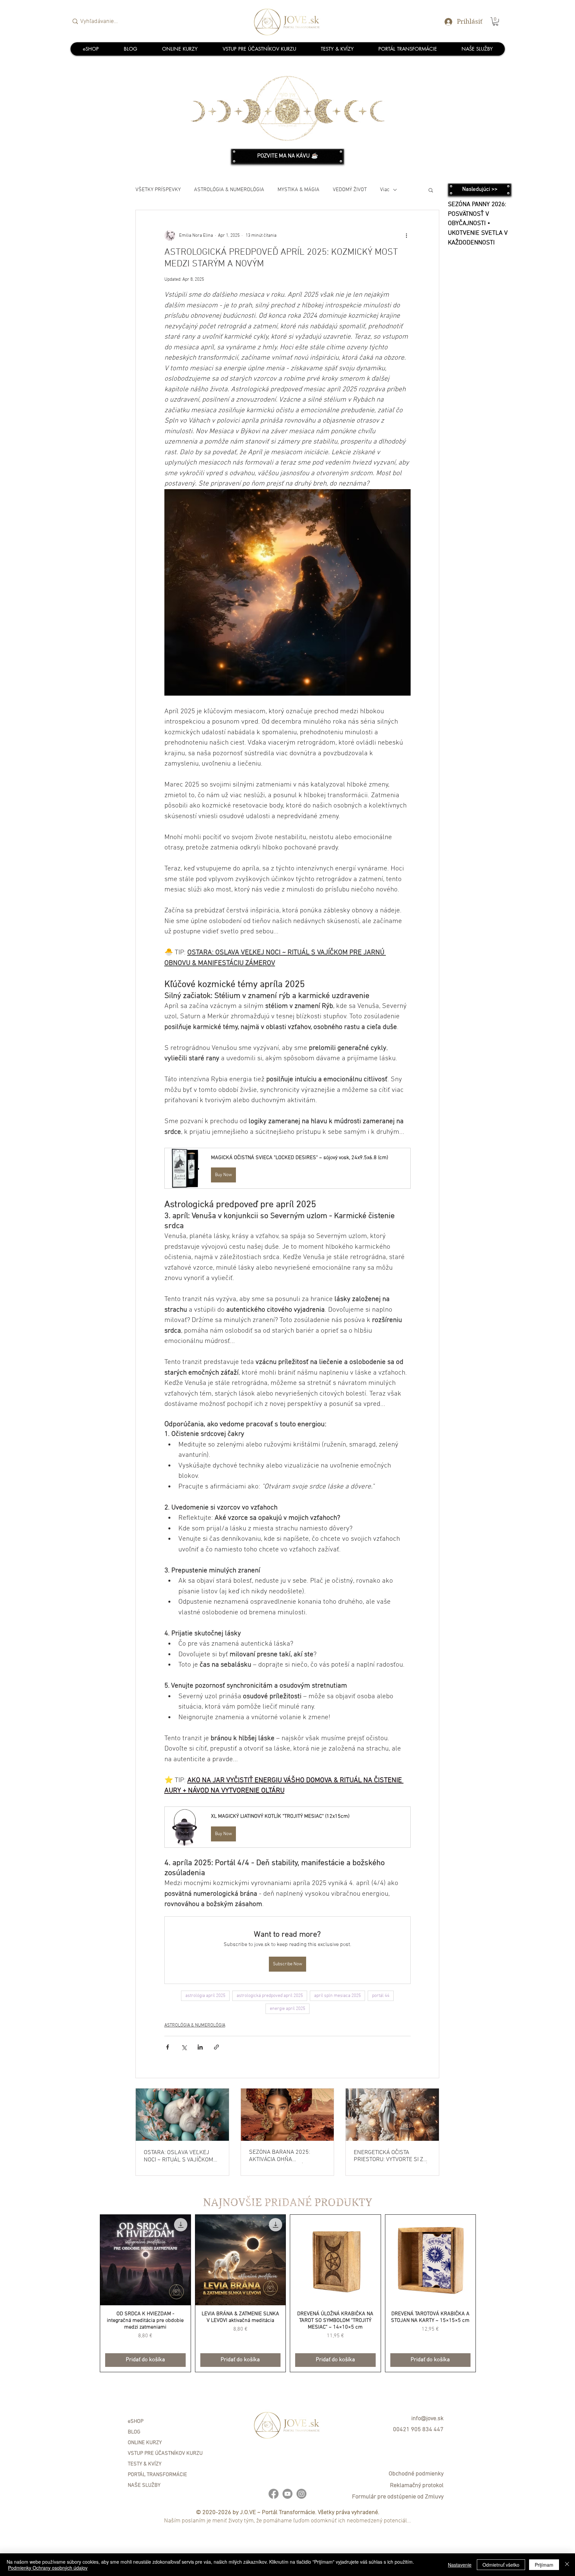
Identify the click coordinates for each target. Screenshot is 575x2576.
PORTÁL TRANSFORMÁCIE (157, 2475)
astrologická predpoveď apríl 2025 (270, 1996)
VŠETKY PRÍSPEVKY (158, 190)
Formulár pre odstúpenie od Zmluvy (398, 2497)
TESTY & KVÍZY (145, 2464)
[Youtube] (287, 2494)
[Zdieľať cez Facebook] (168, 2047)
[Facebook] (274, 2494)
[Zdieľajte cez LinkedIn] (200, 2047)
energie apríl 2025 (287, 2009)
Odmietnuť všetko (501, 2565)
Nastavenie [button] (460, 2565)
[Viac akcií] (407, 235)
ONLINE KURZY (145, 2443)
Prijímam (544, 2565)
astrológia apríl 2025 (205, 1996)
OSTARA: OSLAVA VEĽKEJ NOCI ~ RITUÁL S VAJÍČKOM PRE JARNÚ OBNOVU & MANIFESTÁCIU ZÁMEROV (179, 2156)
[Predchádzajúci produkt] (90, 2293)
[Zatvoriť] (567, 2565)
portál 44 (381, 1996)
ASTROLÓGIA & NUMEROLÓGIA (229, 190)
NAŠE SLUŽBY (144, 2485)
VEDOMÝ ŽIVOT (350, 190)
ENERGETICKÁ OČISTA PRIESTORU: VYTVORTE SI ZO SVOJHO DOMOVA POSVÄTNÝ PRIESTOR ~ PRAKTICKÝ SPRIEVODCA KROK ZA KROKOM (391, 2156)
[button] (495, 21)
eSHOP (136, 2421)
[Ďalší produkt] (485, 2293)
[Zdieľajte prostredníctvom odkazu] (216, 2047)
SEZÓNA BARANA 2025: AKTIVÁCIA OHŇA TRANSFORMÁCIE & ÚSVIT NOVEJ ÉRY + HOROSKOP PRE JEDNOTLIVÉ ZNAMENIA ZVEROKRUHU (287, 2156)
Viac (385, 190)
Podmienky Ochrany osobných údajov (48, 2568)
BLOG (134, 2432)
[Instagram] (301, 2494)
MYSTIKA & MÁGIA (298, 190)
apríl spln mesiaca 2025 (337, 1996)
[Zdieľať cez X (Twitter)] (184, 2047)
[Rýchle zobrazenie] (145, 2260)
